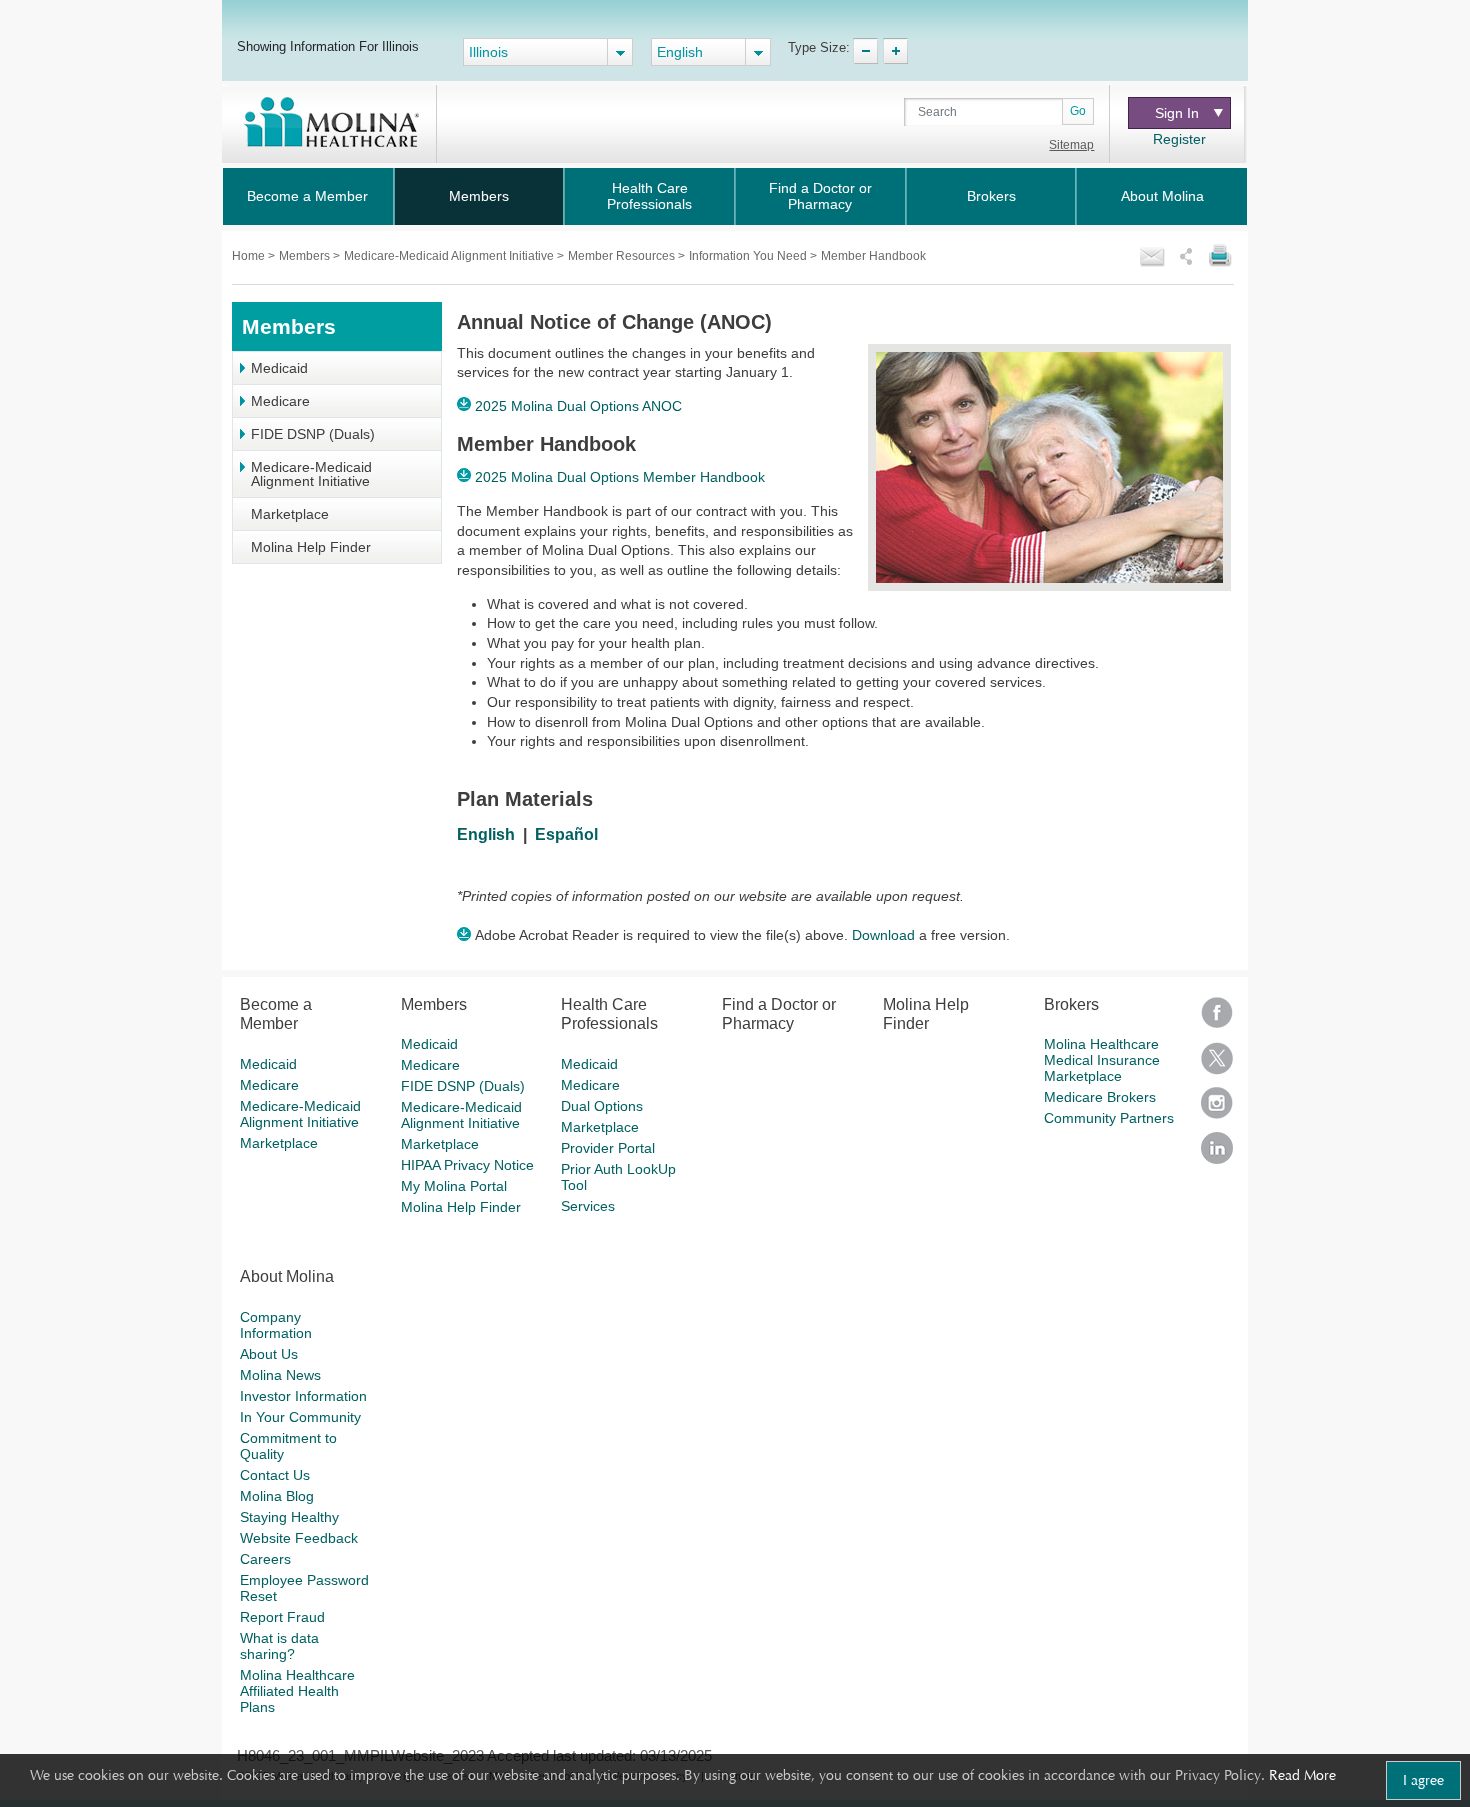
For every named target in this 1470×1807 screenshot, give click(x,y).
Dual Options (602, 1106)
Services (588, 1206)
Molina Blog (277, 1496)
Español (566, 834)
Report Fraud (282, 1617)
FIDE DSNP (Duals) (313, 434)
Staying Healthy (289, 1517)
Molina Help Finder (311, 547)
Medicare (280, 401)
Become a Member (307, 196)
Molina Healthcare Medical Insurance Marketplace (1102, 1060)
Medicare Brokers (1100, 1097)
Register (1179, 139)
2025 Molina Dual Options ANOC (578, 406)
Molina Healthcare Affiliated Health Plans (297, 1691)
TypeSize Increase (895, 51)
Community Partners (1109, 1118)
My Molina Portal (454, 1186)
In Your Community (300, 1417)
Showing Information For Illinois (328, 46)
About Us (269, 1354)
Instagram (1217, 1109)
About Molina (1162, 196)
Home (250, 256)
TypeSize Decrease (865, 51)
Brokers (991, 196)
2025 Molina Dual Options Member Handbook (620, 477)
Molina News (280, 1375)
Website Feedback (299, 1538)
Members (479, 196)
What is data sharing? (279, 1646)
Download (883, 935)
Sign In (1177, 113)
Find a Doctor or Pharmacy (820, 196)
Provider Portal (608, 1148)
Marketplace (290, 514)
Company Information (276, 1325)
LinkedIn (1217, 1154)
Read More (1302, 1775)
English (486, 834)
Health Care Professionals (649, 196)
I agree (1423, 1780)
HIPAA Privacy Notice (467, 1165)
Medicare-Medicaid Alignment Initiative (450, 256)
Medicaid (279, 368)
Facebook (1217, 1019)
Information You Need (749, 256)
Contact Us (275, 1475)
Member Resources (623, 256)
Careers (265, 1559)
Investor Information (303, 1396)
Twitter (1217, 1064)
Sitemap (1071, 145)
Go (1078, 111)
